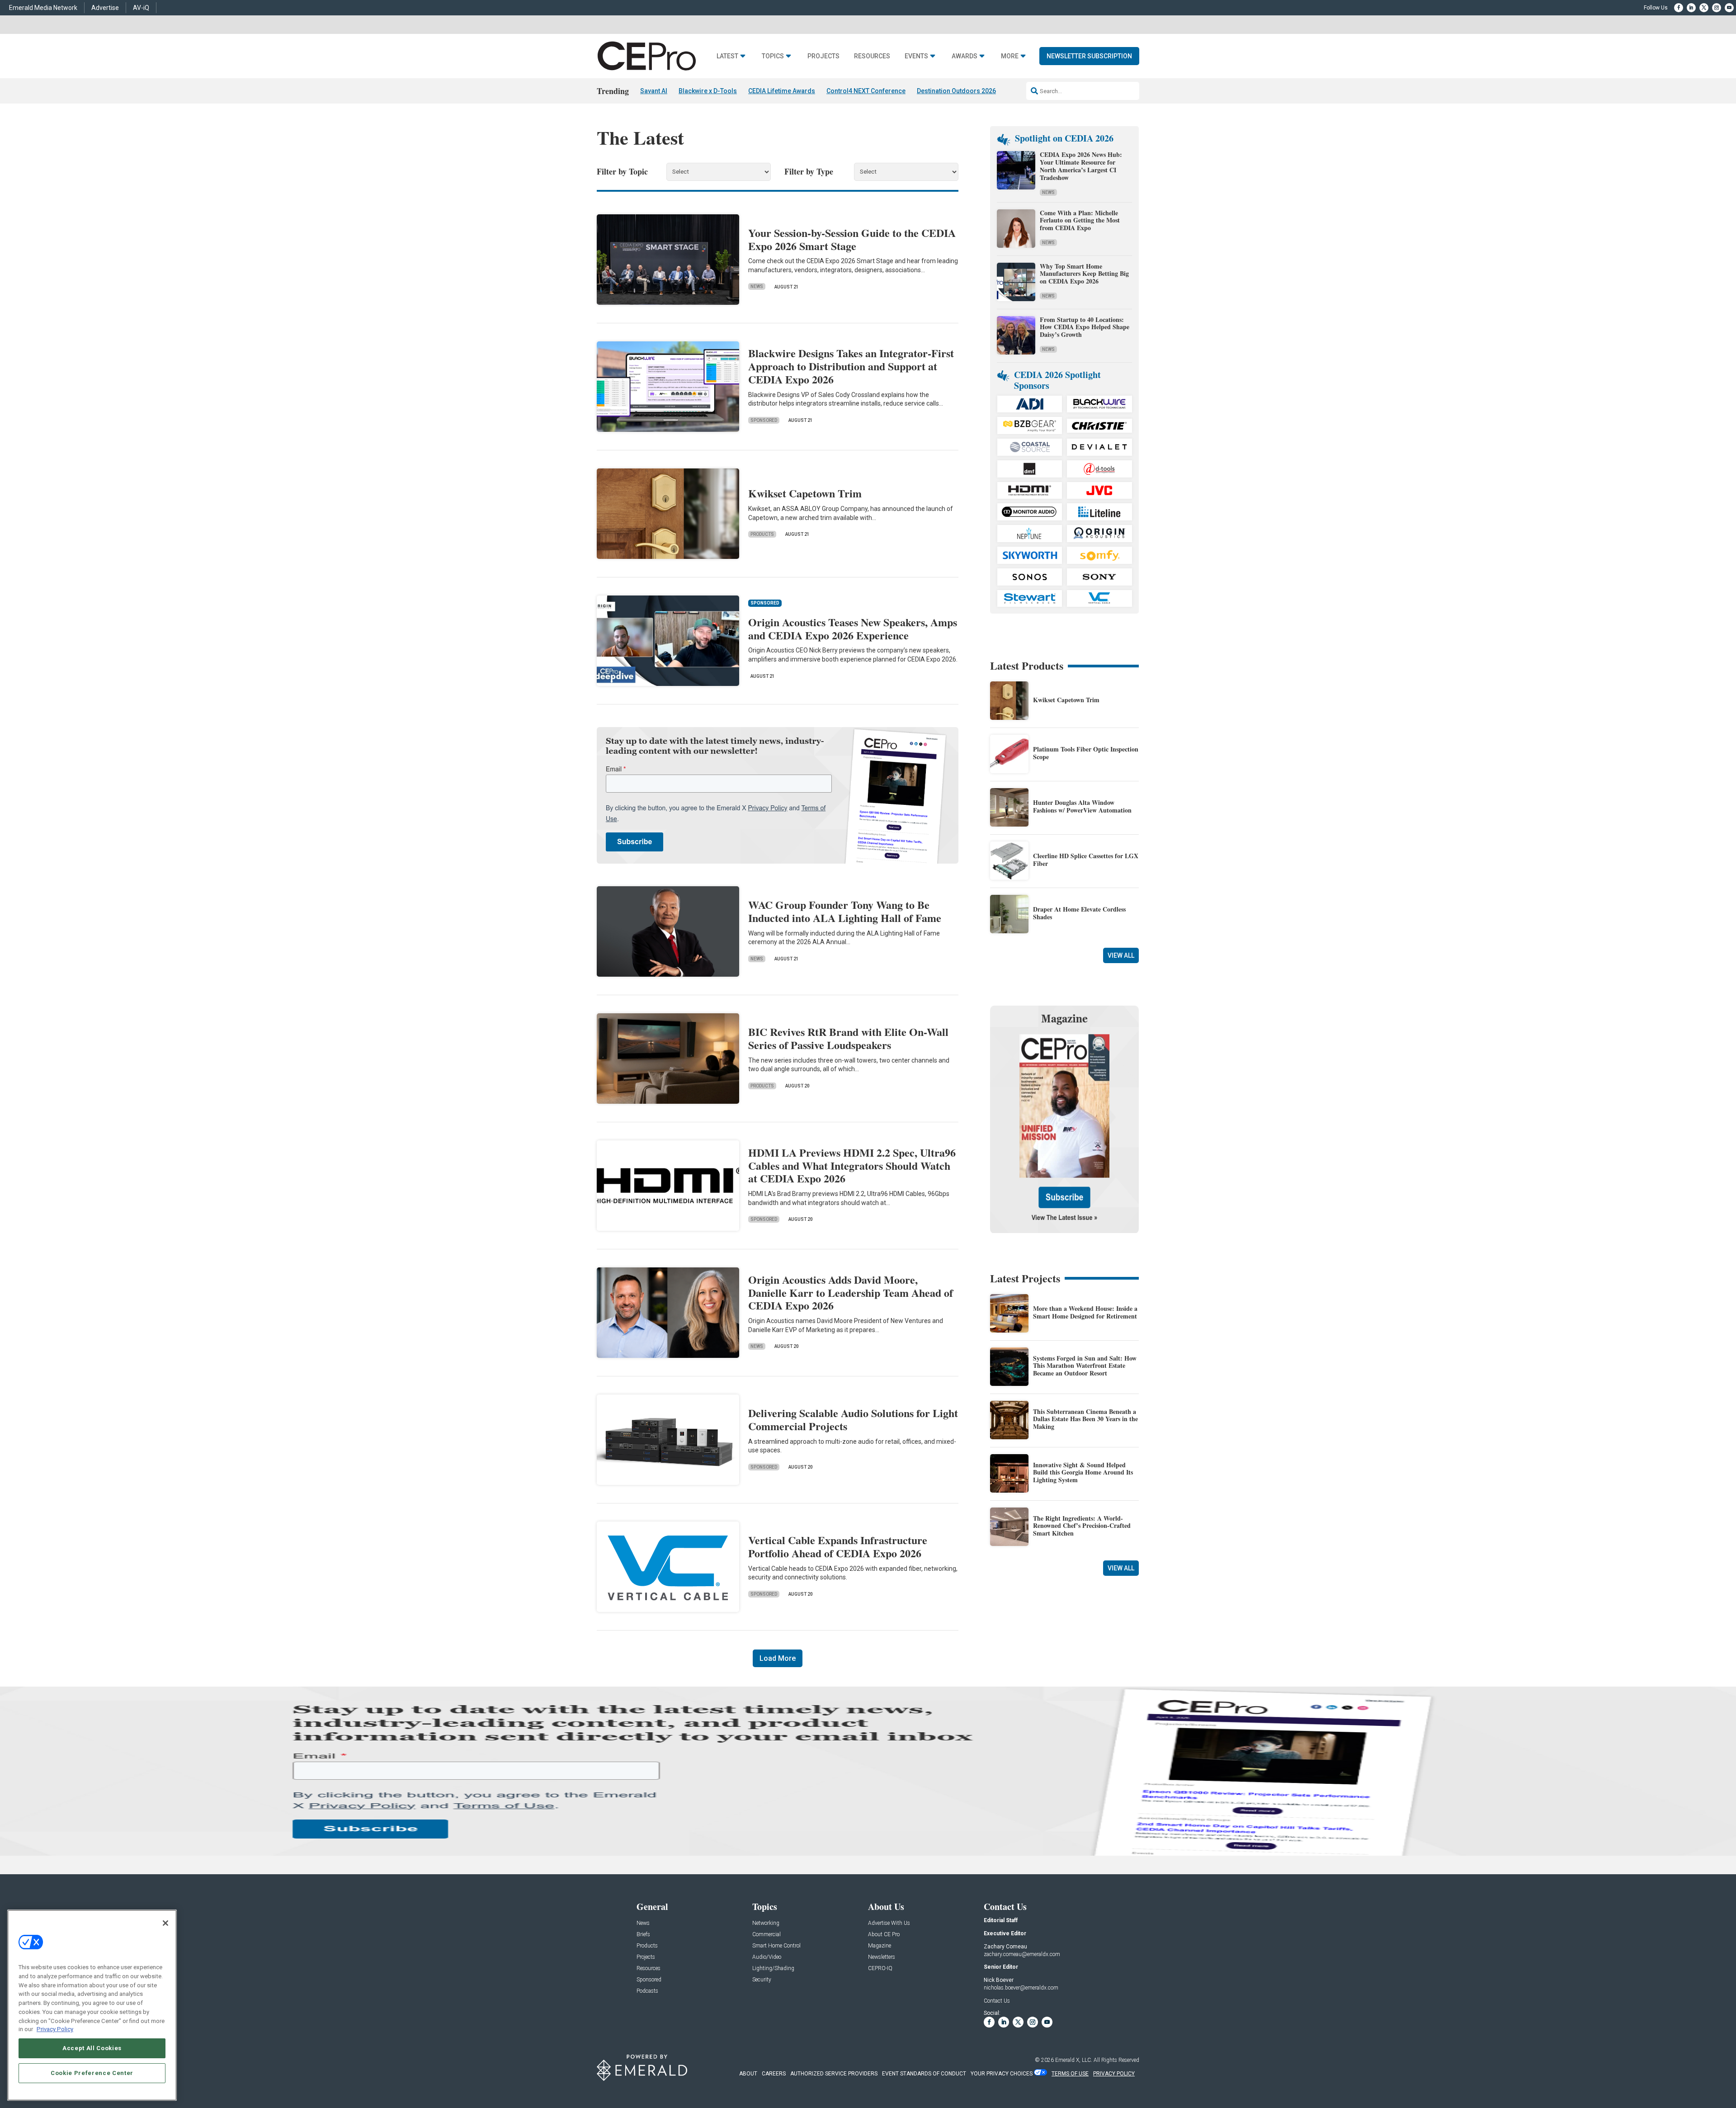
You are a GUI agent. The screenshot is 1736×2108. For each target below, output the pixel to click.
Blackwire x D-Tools (708, 91)
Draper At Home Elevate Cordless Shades (1079, 913)
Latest (727, 56)
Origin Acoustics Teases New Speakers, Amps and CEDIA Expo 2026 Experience (853, 629)
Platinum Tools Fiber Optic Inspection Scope (1086, 753)
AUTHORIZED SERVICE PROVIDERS (834, 2074)
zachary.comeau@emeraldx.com (1022, 1954)
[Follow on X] (1704, 8)
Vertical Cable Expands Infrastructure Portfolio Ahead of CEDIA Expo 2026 (838, 1546)
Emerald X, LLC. (1074, 2060)
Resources (872, 56)
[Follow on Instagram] (1717, 8)
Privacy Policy (55, 2029)
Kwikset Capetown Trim (805, 493)
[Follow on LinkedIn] (1691, 8)
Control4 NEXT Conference (866, 91)
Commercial (767, 1935)
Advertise (105, 8)
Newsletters (882, 1957)
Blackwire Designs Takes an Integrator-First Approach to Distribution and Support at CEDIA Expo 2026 (851, 366)
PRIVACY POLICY (1114, 2074)
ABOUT (748, 2074)
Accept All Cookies (92, 2048)
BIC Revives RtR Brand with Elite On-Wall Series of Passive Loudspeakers (848, 1038)
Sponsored (764, 420)
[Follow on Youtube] (1729, 8)
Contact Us (997, 2001)
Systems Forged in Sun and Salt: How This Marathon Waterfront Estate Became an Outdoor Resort (1085, 1366)
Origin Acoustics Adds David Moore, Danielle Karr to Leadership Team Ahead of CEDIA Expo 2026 (851, 1293)
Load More (778, 1658)
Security (762, 1980)
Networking (766, 1923)
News (757, 286)
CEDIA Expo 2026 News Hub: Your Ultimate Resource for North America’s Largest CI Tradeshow (1081, 166)
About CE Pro (884, 1935)
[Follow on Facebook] (1679, 8)
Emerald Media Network (43, 8)
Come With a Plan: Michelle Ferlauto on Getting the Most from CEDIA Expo (1080, 220)
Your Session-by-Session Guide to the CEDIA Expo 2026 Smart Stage (852, 239)
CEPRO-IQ (880, 1969)
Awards (965, 56)
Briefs (643, 1935)
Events (916, 56)
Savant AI (654, 91)
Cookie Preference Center (92, 2073)
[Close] (165, 1923)
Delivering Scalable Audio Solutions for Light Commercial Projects (853, 1419)
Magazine (880, 1946)
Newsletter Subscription (1089, 56)
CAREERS (774, 2074)
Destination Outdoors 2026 (956, 91)
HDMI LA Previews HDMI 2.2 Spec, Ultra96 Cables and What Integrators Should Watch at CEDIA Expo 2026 (852, 1165)
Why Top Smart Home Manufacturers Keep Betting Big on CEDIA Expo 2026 (1084, 274)
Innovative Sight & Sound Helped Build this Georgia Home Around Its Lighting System (1083, 1472)
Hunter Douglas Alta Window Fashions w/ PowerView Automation (1082, 806)
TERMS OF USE (1070, 2074)
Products (762, 534)
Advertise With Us (889, 1923)
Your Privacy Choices (1002, 2074)
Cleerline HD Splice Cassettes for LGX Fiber (1086, 860)
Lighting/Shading (773, 1969)
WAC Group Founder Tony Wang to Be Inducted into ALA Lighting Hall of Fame (845, 911)
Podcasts (647, 1991)
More (1010, 56)
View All (1121, 955)
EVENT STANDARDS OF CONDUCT (924, 2074)
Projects (823, 56)
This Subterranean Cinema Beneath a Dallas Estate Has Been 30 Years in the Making (1085, 1419)
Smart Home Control (776, 1946)
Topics (773, 56)
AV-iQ (141, 8)
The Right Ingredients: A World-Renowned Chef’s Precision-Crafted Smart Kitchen (1082, 1526)
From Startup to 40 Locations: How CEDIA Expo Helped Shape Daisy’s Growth (1085, 327)
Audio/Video (767, 1957)
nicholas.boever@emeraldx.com (1021, 1988)
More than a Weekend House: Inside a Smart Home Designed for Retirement (1085, 1312)
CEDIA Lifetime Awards (782, 91)
